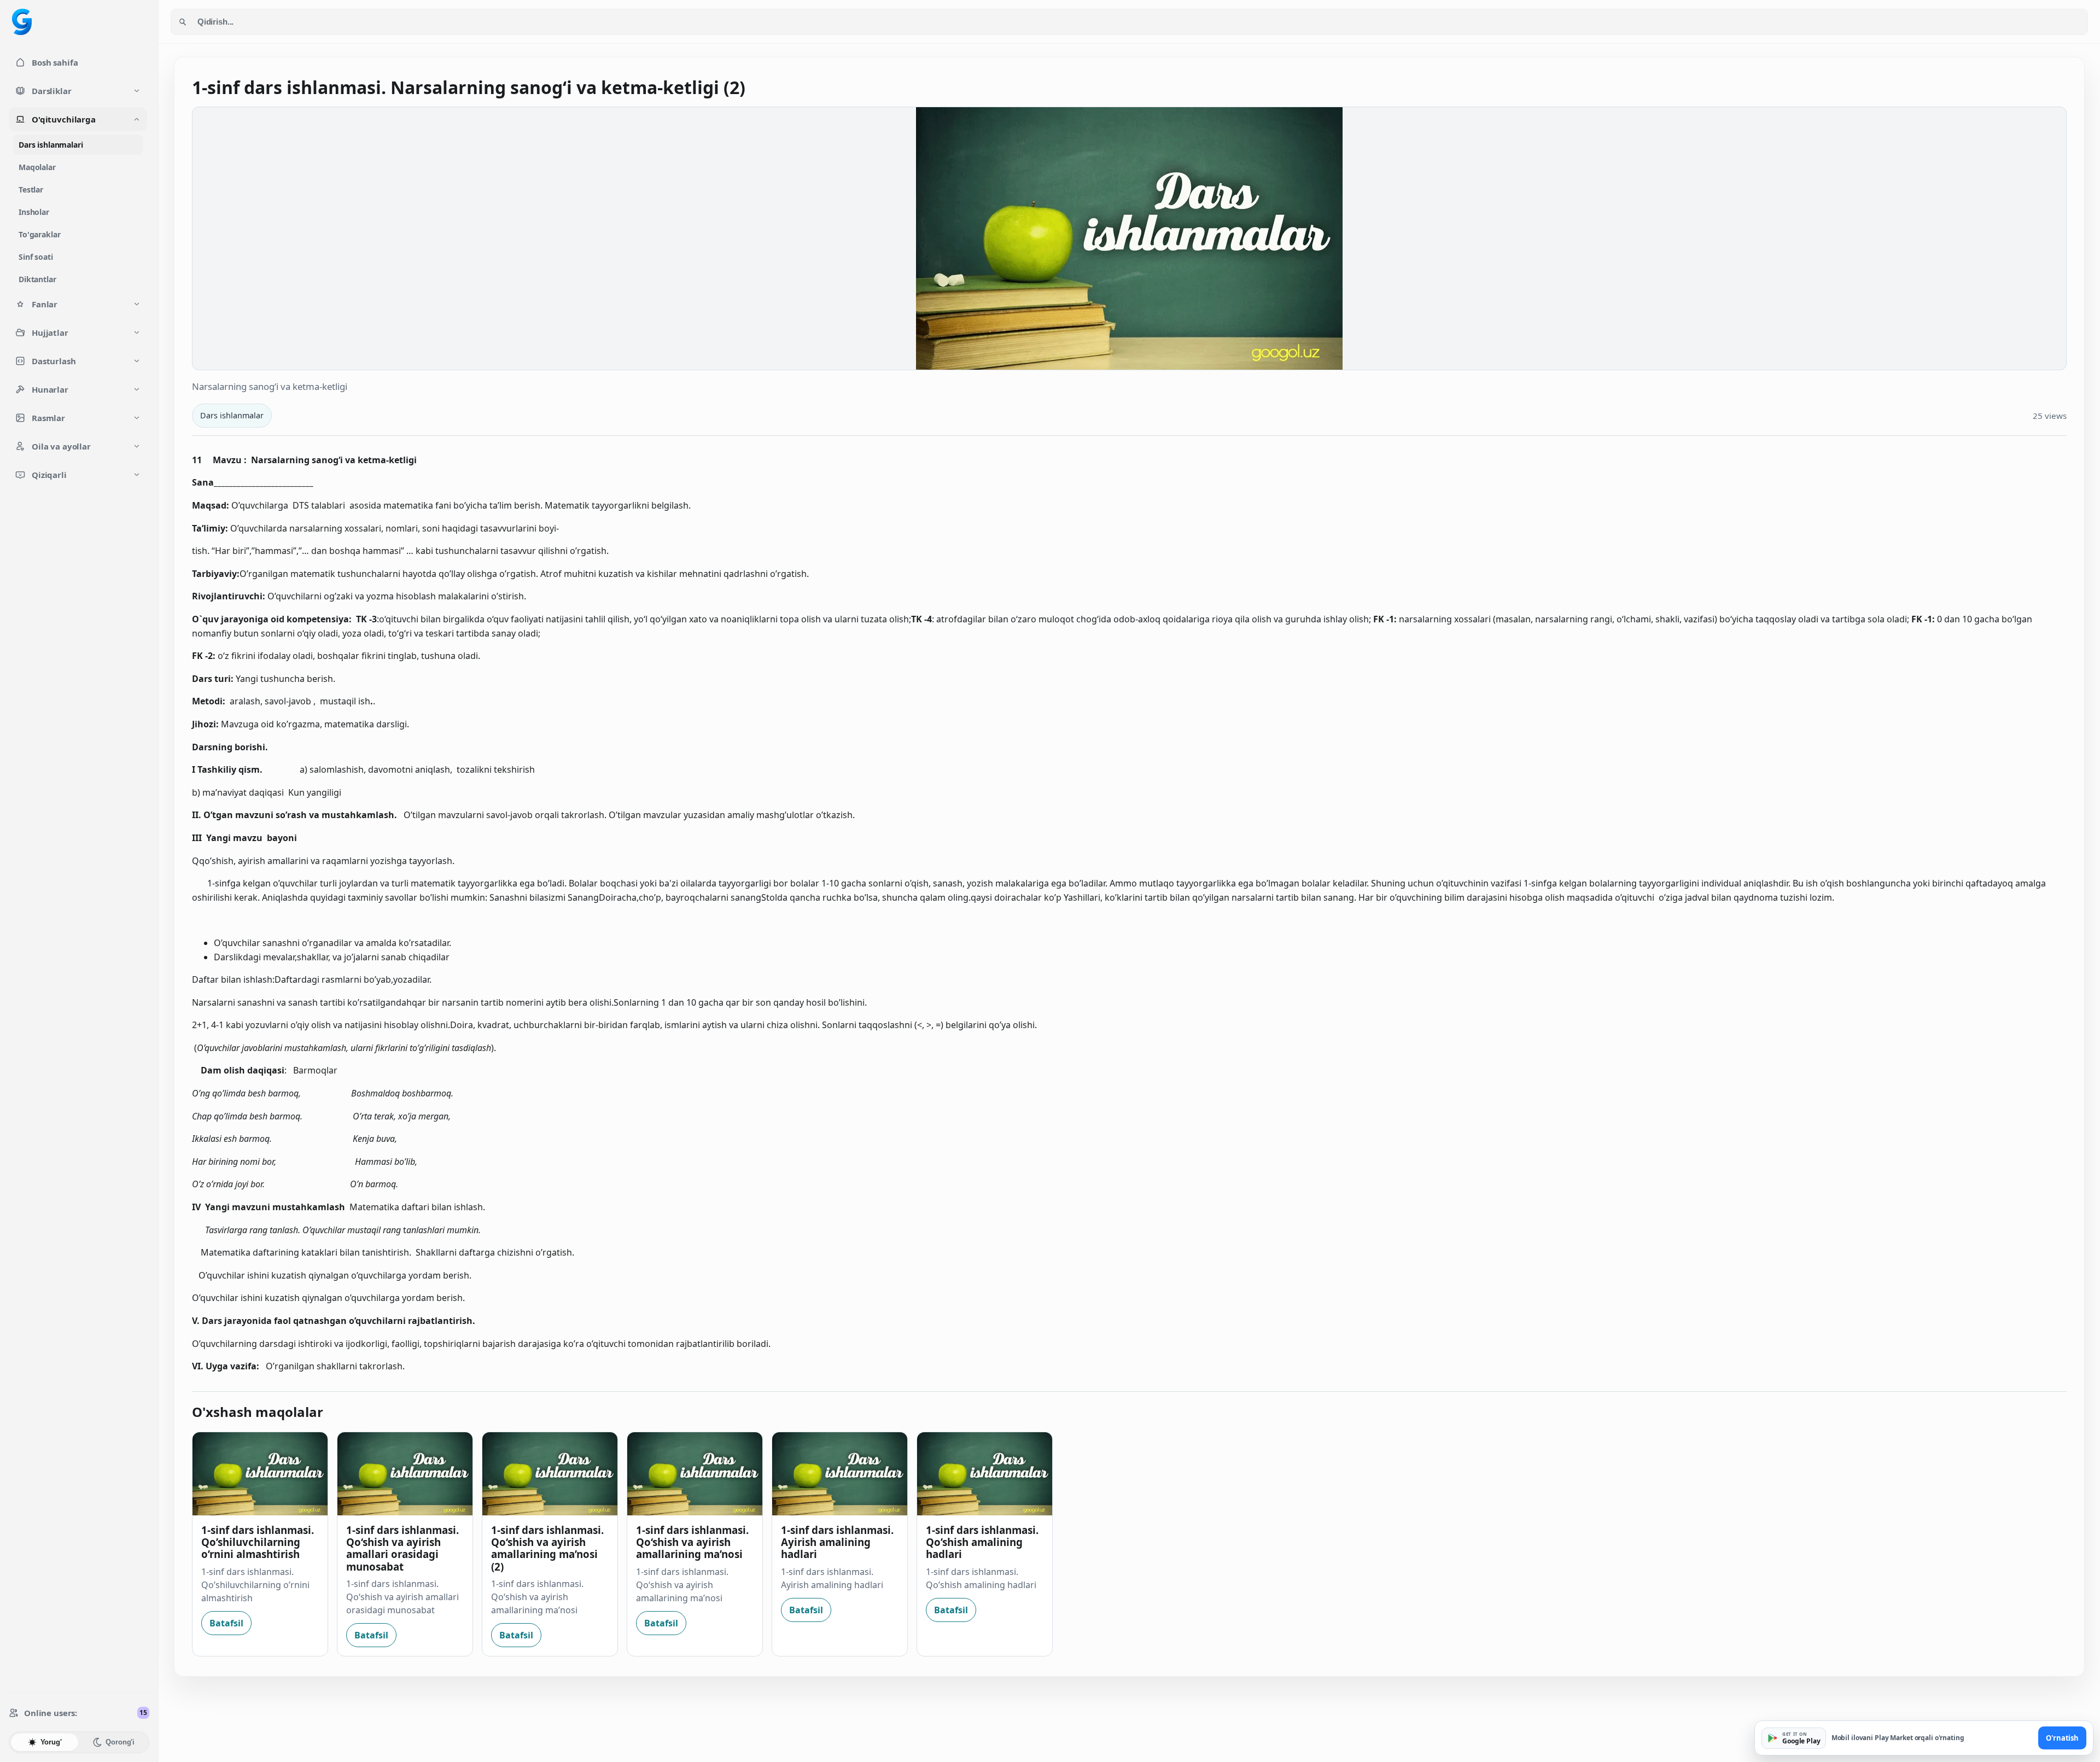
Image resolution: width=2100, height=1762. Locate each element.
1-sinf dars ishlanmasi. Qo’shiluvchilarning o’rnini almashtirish (258, 1542)
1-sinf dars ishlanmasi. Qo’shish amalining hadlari (982, 1542)
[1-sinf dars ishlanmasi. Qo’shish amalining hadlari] (985, 1474)
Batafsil (226, 1623)
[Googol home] (22, 22)
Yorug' (51, 1742)
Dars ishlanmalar (232, 415)
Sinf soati (36, 257)
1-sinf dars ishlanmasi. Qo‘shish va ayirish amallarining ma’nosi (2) (547, 1548)
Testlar (31, 189)
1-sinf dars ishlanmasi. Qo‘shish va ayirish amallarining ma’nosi (692, 1542)
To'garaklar (39, 234)
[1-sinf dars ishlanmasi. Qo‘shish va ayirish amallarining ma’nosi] (695, 1474)
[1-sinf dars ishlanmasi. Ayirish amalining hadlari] (840, 1474)
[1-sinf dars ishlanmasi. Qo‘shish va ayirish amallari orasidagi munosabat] (405, 1474)
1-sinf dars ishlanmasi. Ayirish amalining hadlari (837, 1542)
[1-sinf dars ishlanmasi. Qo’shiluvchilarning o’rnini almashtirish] (260, 1474)
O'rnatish (2062, 1738)
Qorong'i (120, 1742)
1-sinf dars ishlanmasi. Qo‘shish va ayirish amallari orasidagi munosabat (402, 1548)
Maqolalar (37, 167)
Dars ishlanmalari (51, 145)
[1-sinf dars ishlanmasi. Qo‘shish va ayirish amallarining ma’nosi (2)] (550, 1474)
